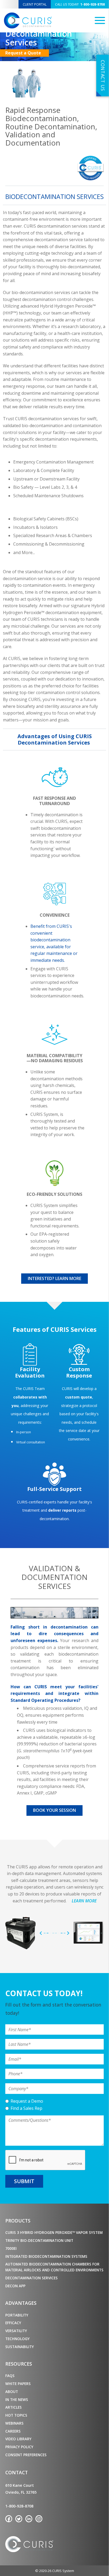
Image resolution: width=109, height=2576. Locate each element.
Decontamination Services (31, 2278)
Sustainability (20, 2347)
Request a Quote (23, 53)
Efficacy (13, 2323)
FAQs (10, 2376)
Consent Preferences (26, 2455)
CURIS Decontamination (28, 20)
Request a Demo (27, 2101)
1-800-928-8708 (80, 4)
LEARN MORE (84, 1901)
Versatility (16, 2331)
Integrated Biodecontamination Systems (46, 2256)
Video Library (18, 2439)
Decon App (15, 2286)
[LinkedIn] (29, 2519)
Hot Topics (16, 2415)
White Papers (18, 2384)
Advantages (21, 2303)
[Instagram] (39, 2519)
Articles (13, 2407)
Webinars (14, 2423)
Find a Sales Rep (26, 2108)
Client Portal (35, 4)
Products (18, 2221)
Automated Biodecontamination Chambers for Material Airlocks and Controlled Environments (54, 2267)
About (12, 2392)
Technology (17, 2339)
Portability (17, 2315)
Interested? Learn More (54, 1278)
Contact (17, 2472)
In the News (17, 2399)
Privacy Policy (19, 2447)
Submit (24, 2181)
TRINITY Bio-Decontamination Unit (39, 2240)
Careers (13, 2431)
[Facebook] (9, 2519)
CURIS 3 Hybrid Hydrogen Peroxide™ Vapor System (54, 2232)
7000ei (11, 2248)
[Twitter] (19, 2519)
